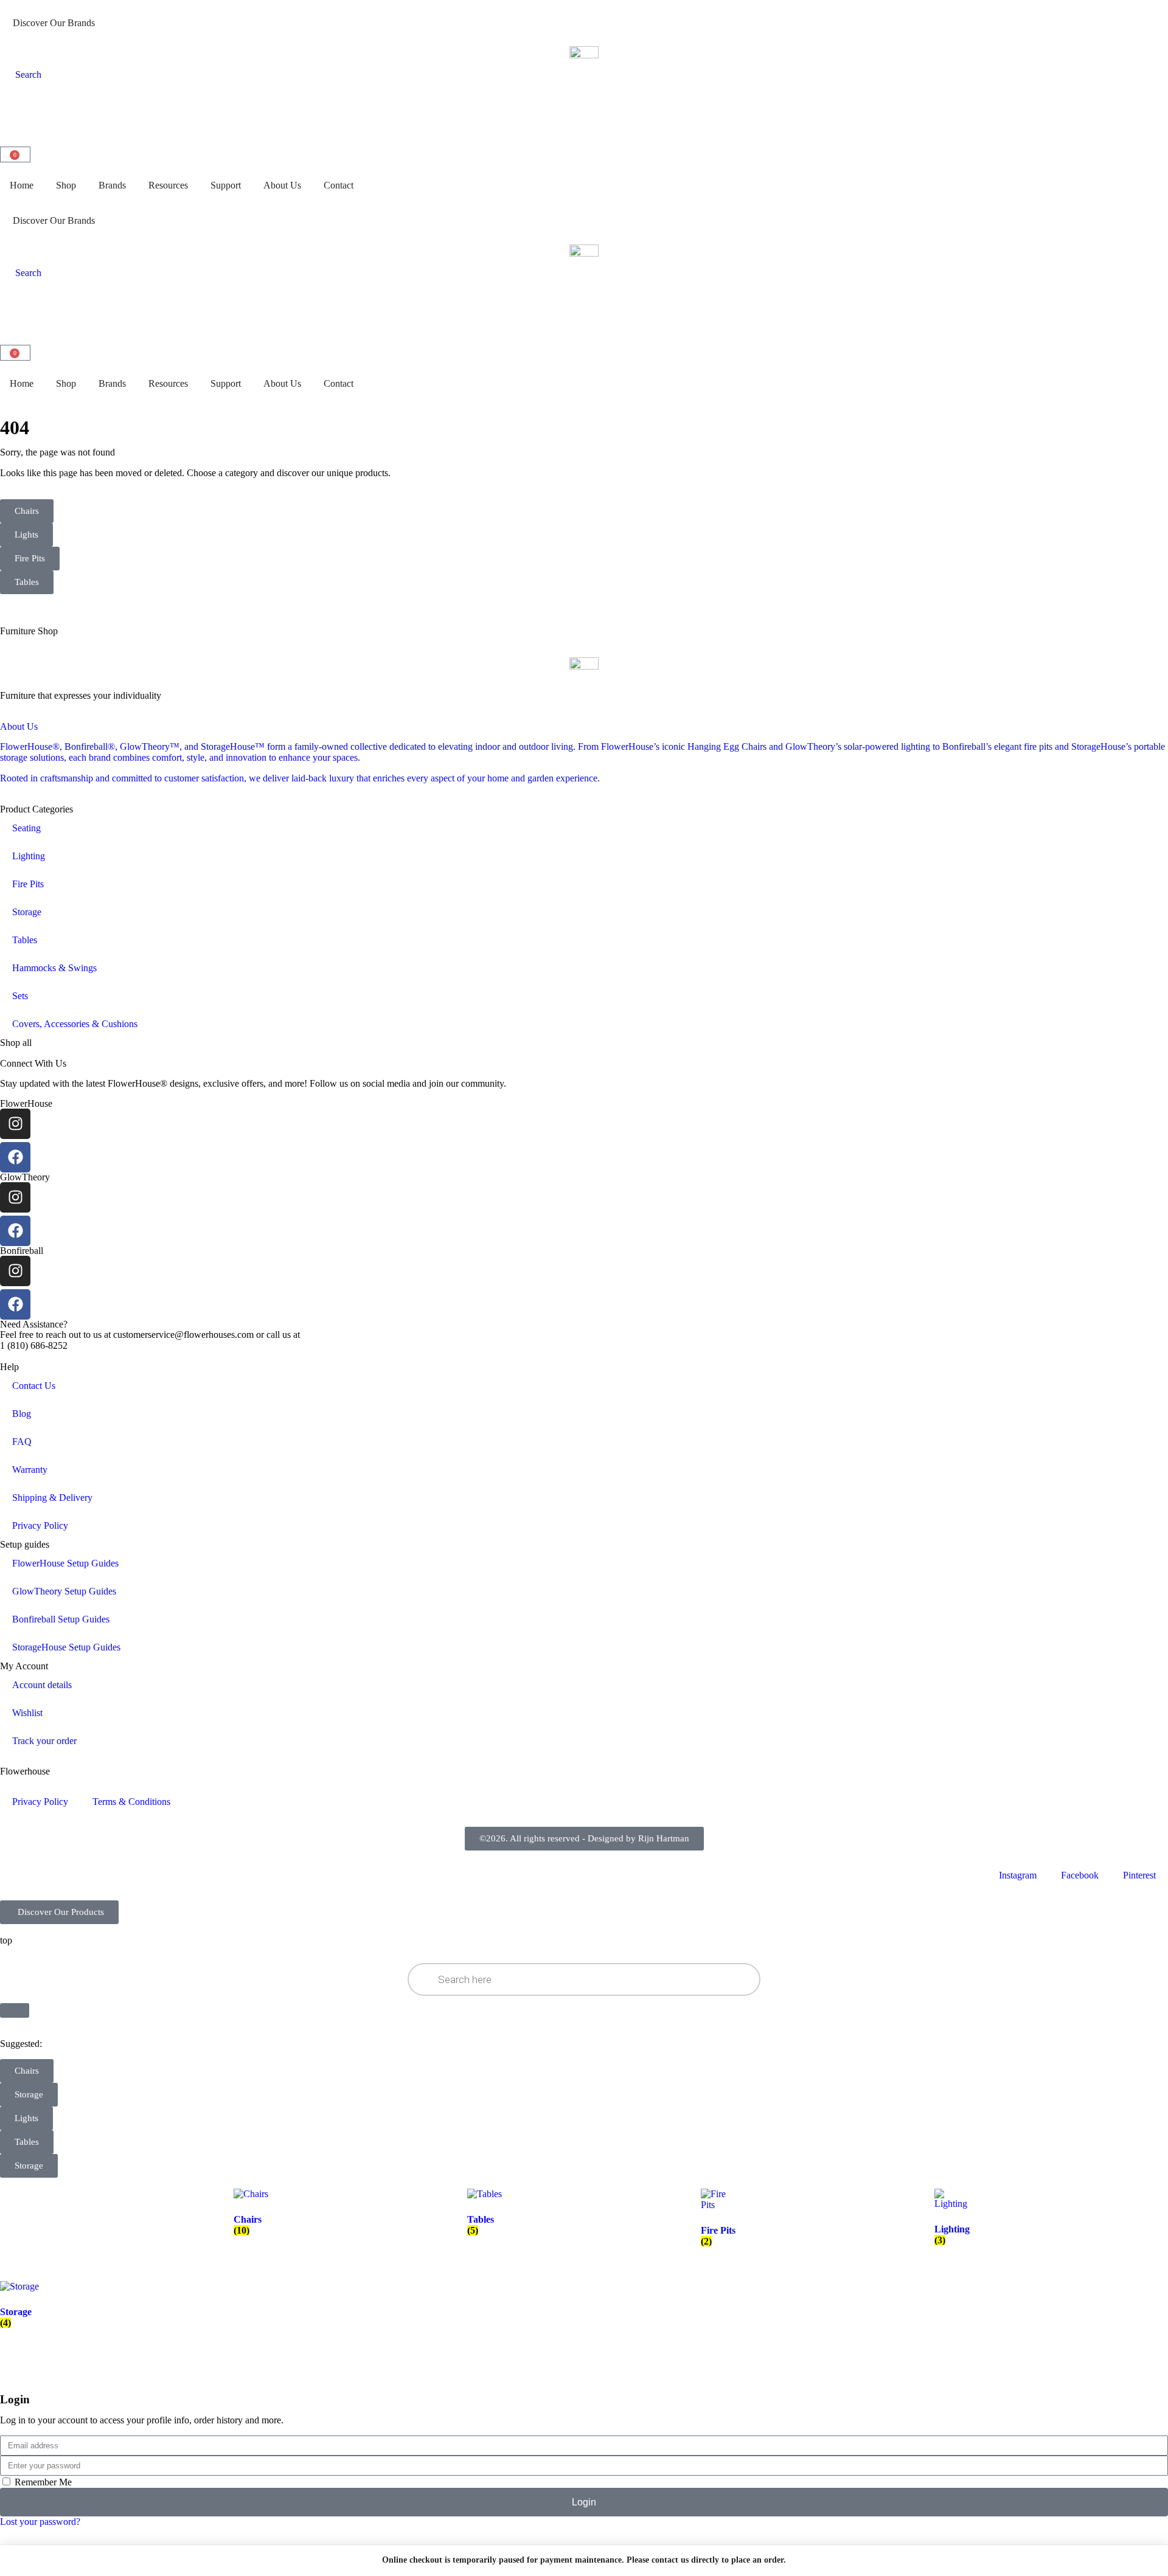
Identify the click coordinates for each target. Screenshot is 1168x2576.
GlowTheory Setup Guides (64, 1591)
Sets (20, 996)
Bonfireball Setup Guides (61, 1619)
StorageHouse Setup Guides (66, 1647)
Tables (25, 940)
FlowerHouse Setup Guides (65, 1563)
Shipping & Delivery (52, 1497)
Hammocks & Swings (54, 968)
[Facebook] (15, 1157)
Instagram (1018, 1875)
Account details (42, 1685)
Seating (26, 828)
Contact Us (34, 1386)
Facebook (1080, 1875)
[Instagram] (15, 1124)
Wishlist (27, 1713)
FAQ (22, 1442)
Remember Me (42, 2482)
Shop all (16, 1043)
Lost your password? (40, 2522)
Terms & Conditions (131, 1802)
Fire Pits (28, 884)
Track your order (44, 1741)
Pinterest (1139, 1875)
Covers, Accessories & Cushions (75, 1024)
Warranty (30, 1470)
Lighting (29, 856)
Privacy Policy (40, 1525)
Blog (22, 1414)
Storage (27, 912)
